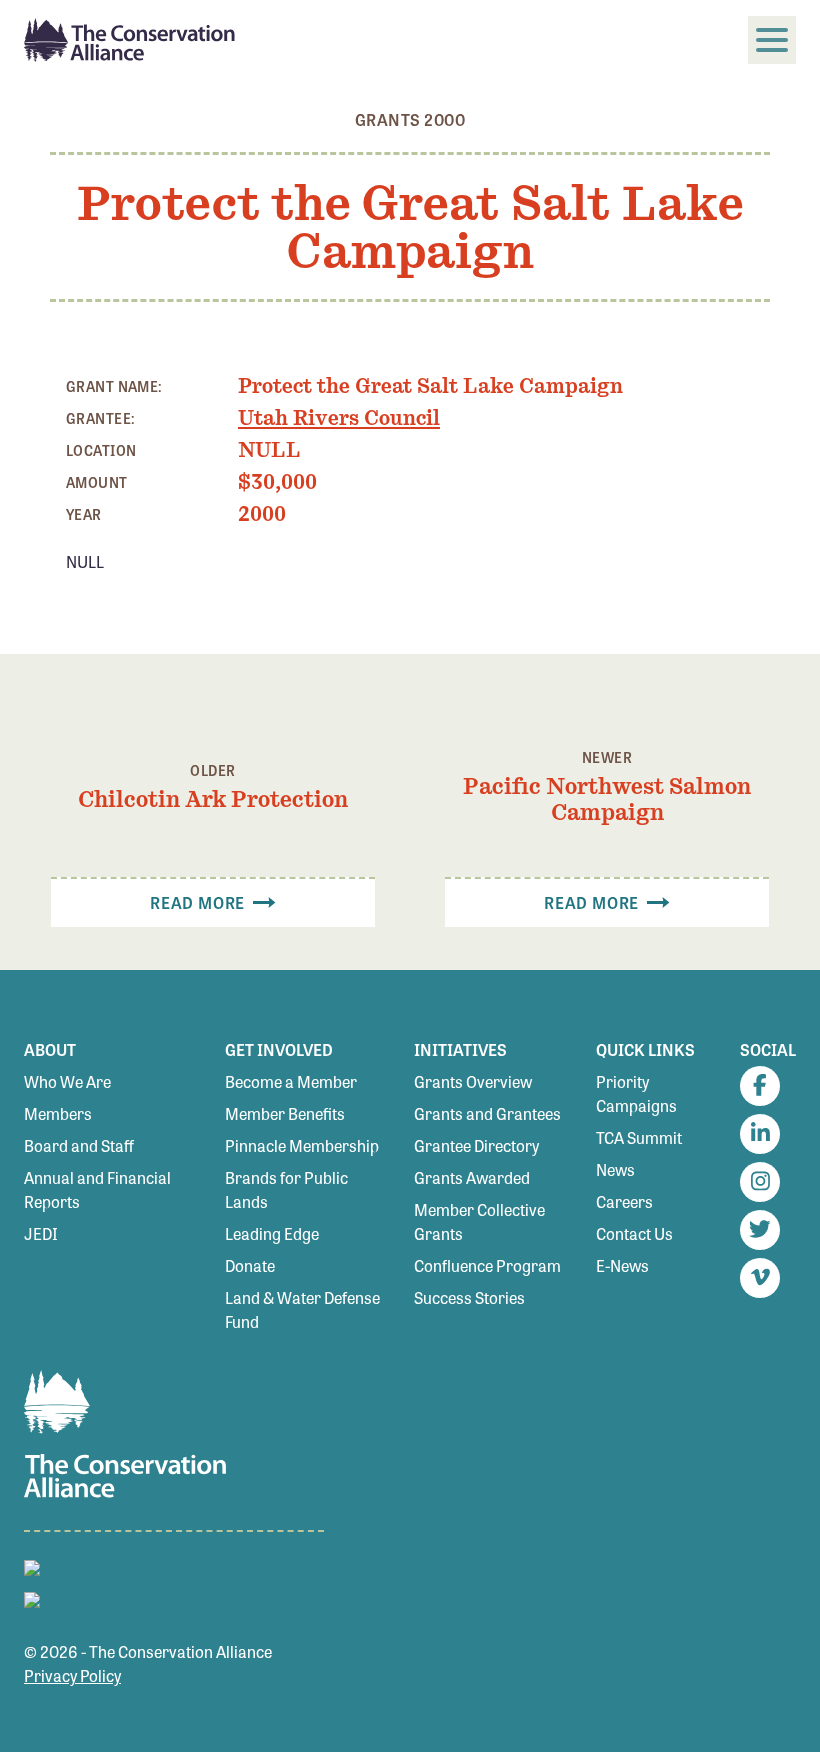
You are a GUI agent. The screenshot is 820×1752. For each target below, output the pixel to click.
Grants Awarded (472, 1177)
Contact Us (634, 1233)
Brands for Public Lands (286, 1189)
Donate (250, 1265)
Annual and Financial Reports (97, 1189)
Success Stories (469, 1297)
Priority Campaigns (636, 1093)
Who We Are (67, 1081)
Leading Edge (272, 1233)
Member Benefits (285, 1113)
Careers (624, 1201)
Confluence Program (487, 1265)
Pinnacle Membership (302, 1145)
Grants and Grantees (487, 1113)
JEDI (41, 1233)
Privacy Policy (72, 1675)
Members (58, 1113)
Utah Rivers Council (339, 418)
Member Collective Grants (479, 1221)
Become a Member (291, 1081)
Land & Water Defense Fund (302, 1309)
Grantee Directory (476, 1145)
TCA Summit (639, 1137)
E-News (622, 1265)
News (615, 1169)
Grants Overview (473, 1081)
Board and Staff (79, 1145)
